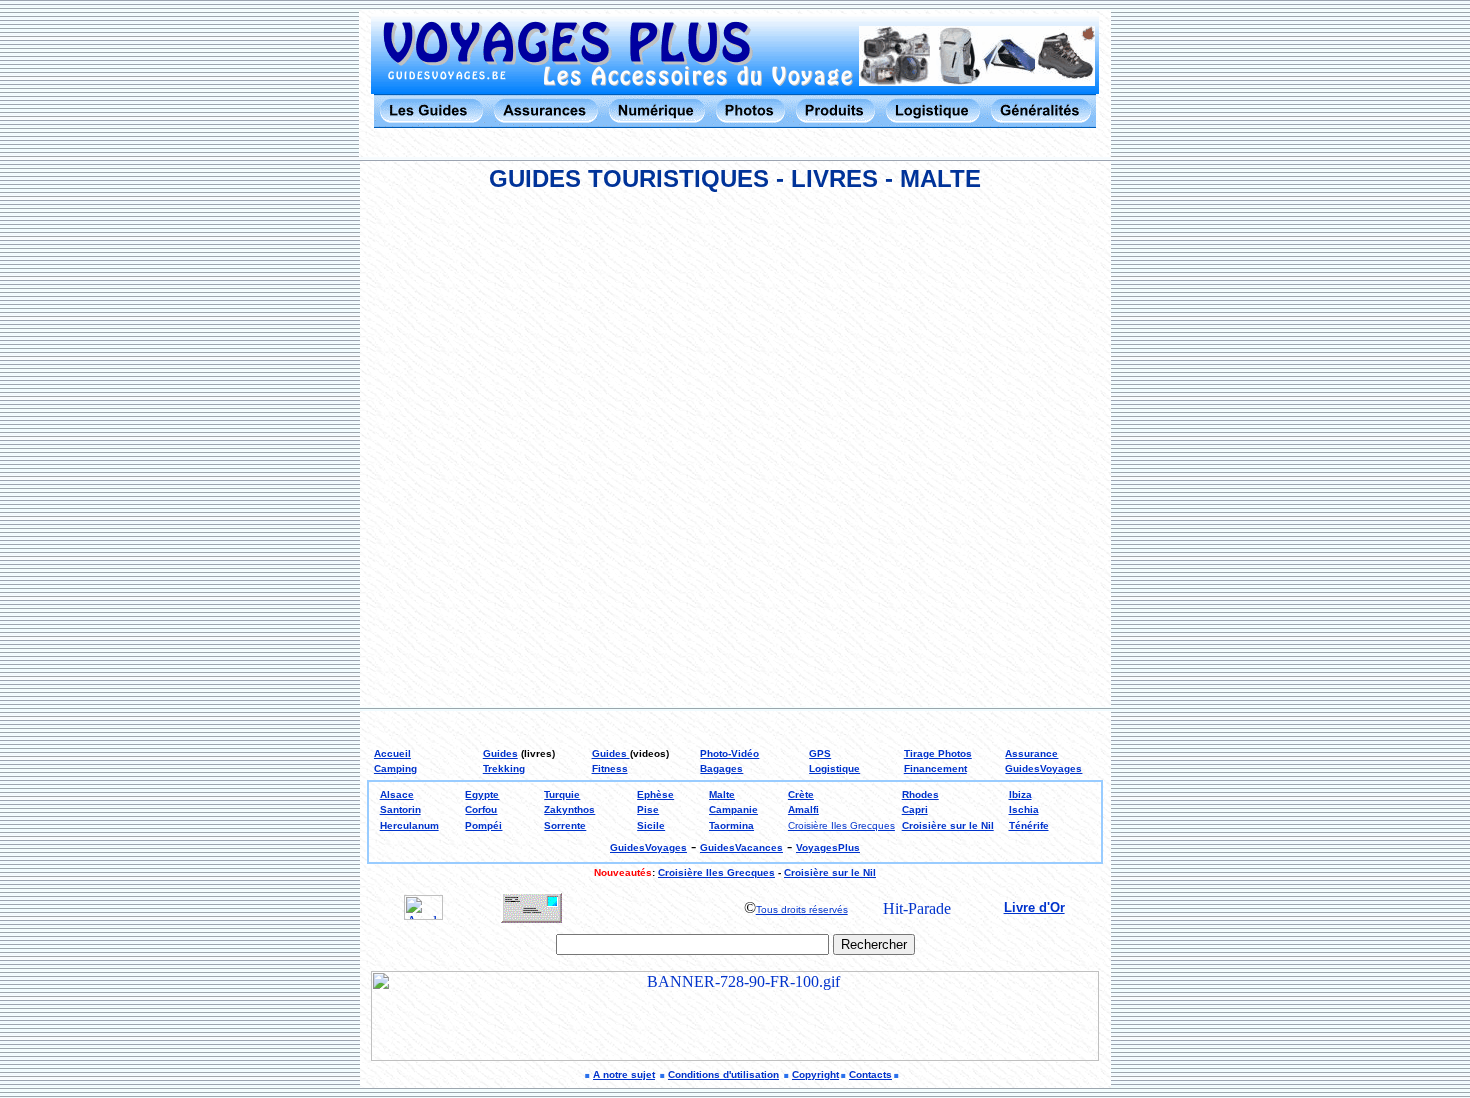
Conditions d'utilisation (723, 1074)
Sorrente (565, 825)
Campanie (733, 809)
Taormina (731, 825)
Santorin (400, 809)
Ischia (1024, 809)
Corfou (481, 809)
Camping (395, 768)
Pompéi (483, 825)
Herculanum (409, 825)
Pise (648, 809)
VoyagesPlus (828, 847)
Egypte (482, 794)
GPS (820, 753)
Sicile (651, 825)
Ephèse (655, 794)
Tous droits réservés (802, 909)
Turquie (562, 794)
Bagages (721, 768)
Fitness (610, 768)
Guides (500, 753)
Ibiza (1020, 794)
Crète (801, 794)
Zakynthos (569, 809)
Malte (722, 794)
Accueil (392, 753)
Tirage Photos (938, 753)
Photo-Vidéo (729, 753)
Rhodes (920, 794)
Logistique (834, 768)
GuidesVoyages (1043, 768)
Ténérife (1029, 825)
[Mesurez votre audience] (423, 914)
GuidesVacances (741, 847)
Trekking (504, 768)
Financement (935, 768)
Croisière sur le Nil (948, 825)
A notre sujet (624, 1074)
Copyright (815, 1074)
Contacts (870, 1074)
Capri (915, 809)
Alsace (397, 794)
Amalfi (803, 809)
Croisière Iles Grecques (841, 825)
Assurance (1031, 753)
